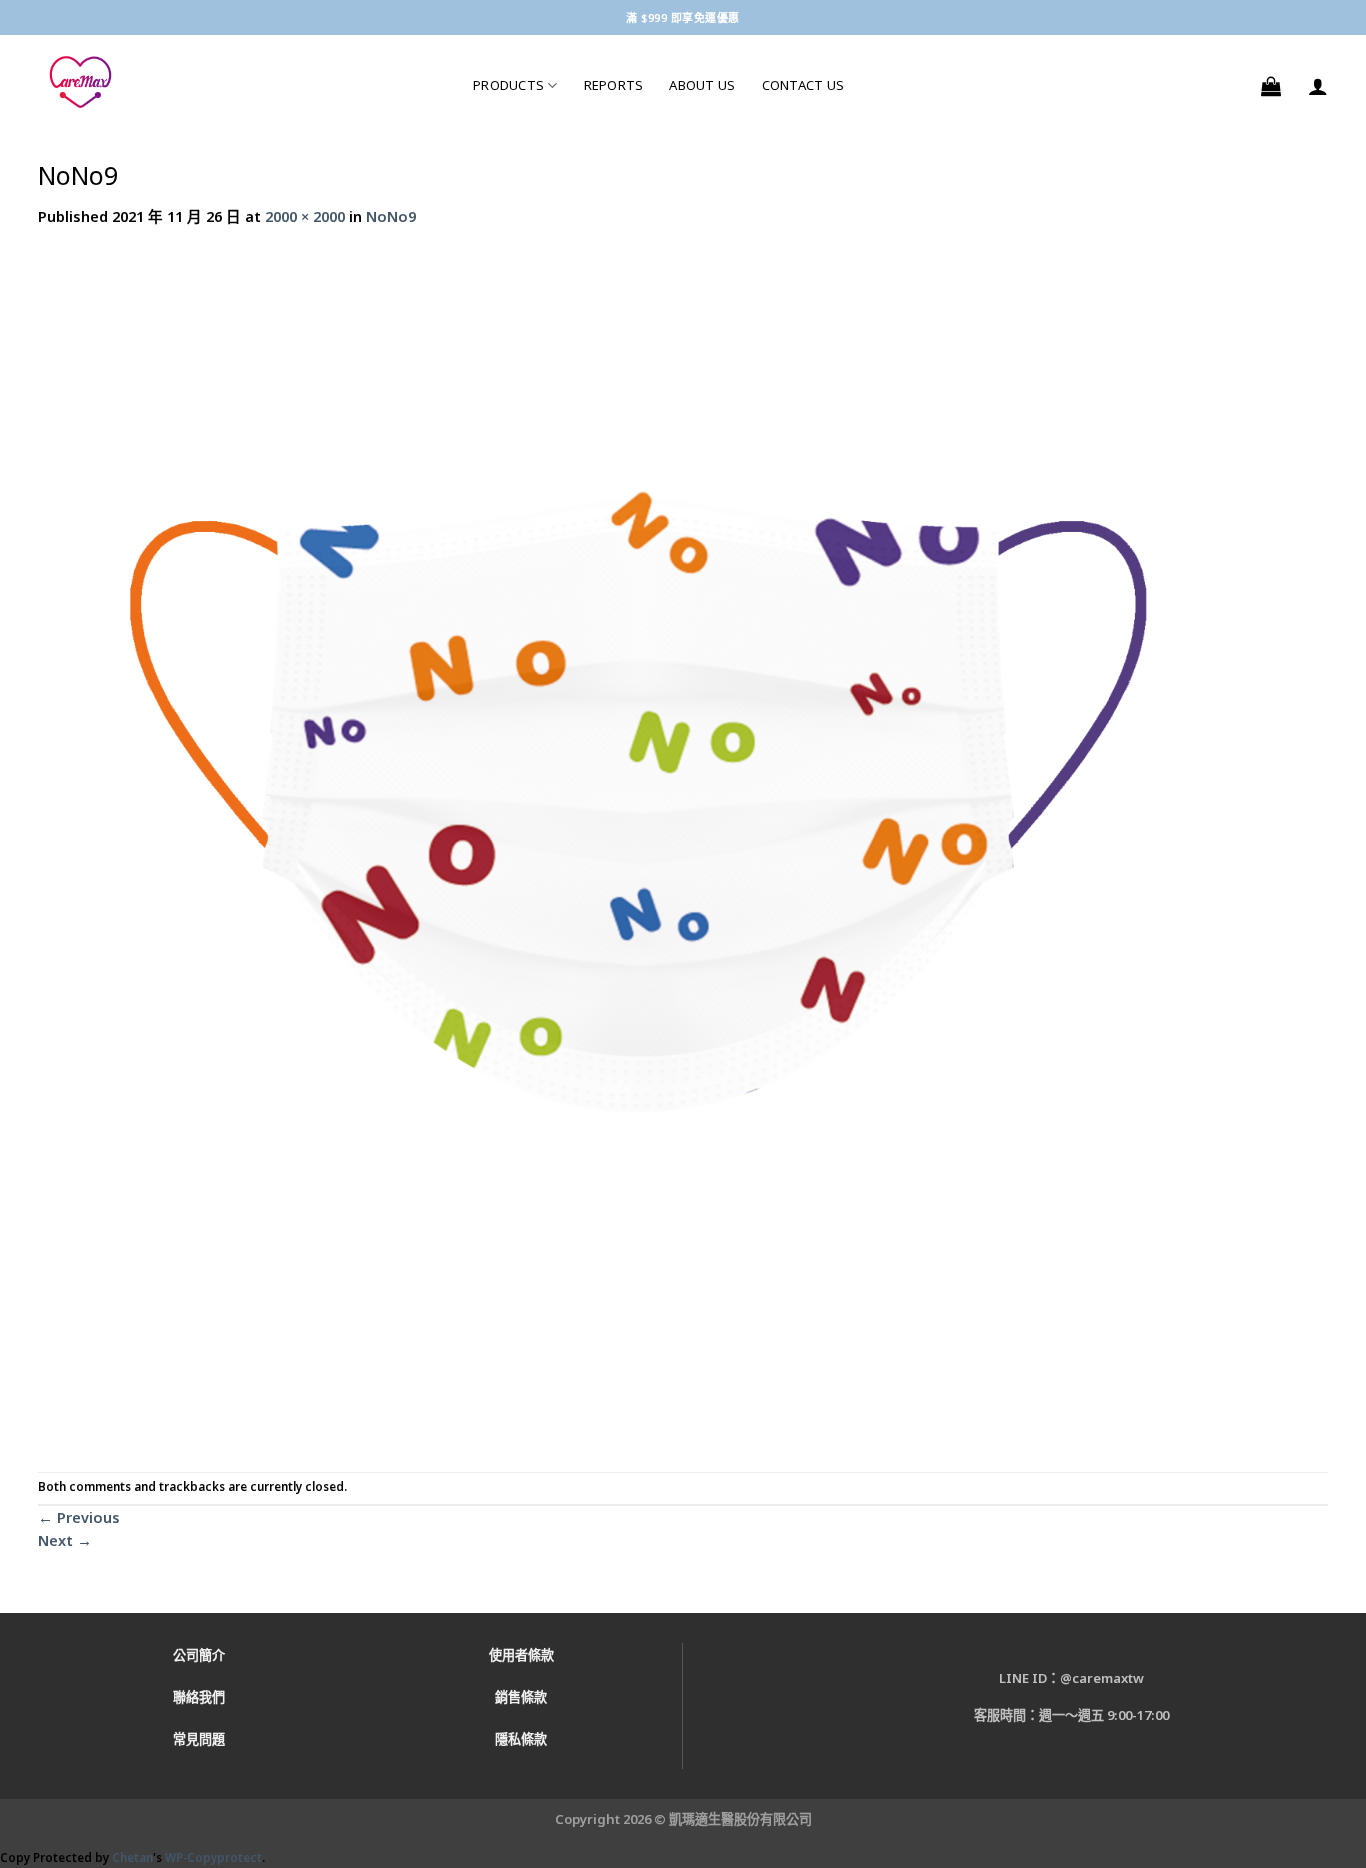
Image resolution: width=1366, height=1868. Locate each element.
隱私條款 (521, 1739)
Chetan (132, 1857)
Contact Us (803, 85)
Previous (79, 1517)
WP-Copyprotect (213, 1857)
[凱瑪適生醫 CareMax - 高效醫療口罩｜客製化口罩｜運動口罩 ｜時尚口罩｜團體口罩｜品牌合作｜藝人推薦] (240, 82)
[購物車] (1271, 86)
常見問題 (199, 1739)
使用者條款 (521, 1655)
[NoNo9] (638, 848)
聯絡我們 (199, 1697)
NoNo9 (391, 216)
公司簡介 (199, 1655)
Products (508, 85)
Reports (614, 85)
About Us (702, 85)
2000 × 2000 (305, 216)
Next (65, 1540)
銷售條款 (521, 1697)
